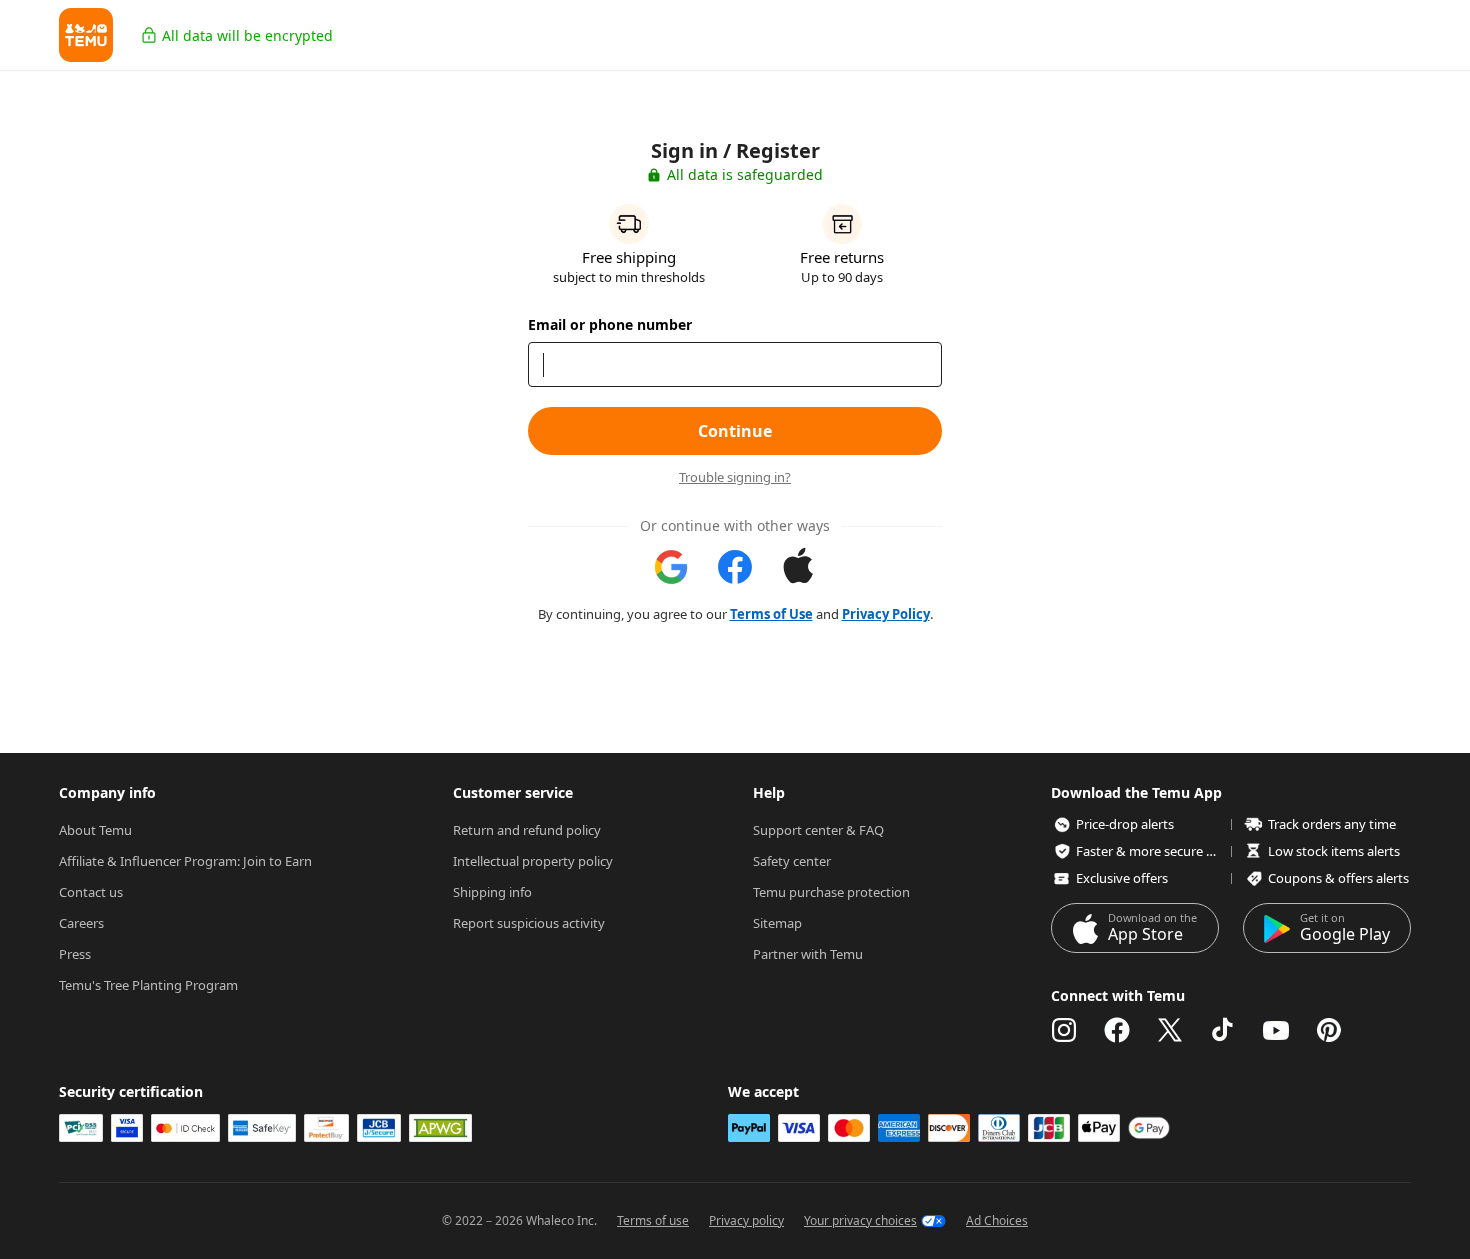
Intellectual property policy (533, 861)
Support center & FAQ (818, 830)
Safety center (792, 861)
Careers (81, 923)
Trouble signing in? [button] (735, 477)
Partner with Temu (808, 954)
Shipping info (492, 892)
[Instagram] (1064, 1030)
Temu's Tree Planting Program (148, 985)
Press (75, 954)
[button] (86, 35)
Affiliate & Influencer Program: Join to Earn (185, 861)
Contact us (91, 892)
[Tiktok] (1223, 1030)
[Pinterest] (1329, 1030)
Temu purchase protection (831, 892)
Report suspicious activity (529, 923)
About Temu (95, 830)
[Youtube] (1276, 1030)
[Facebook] (1117, 1030)
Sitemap (777, 923)
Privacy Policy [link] (886, 614)
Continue (735, 431)
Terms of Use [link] (771, 614)
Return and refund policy (527, 830)
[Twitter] (1170, 1030)
